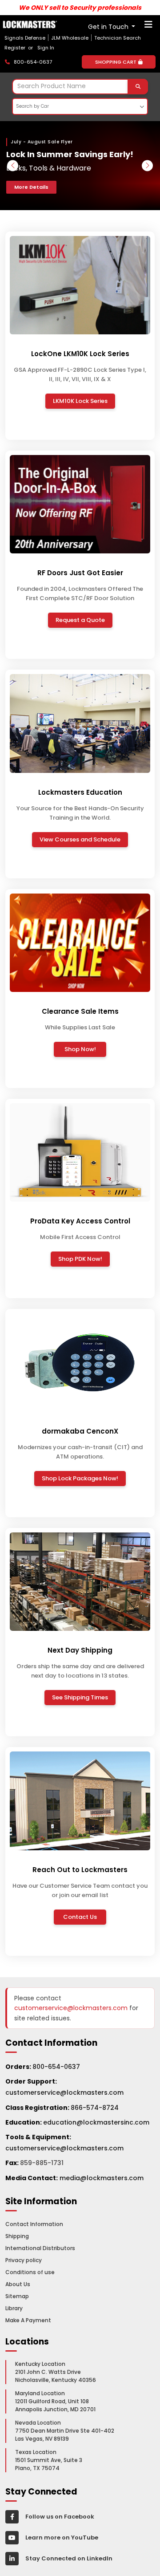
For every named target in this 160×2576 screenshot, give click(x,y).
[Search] (138, 87)
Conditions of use (30, 2272)
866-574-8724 (95, 2108)
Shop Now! (80, 1049)
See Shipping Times (80, 1697)
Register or (20, 48)
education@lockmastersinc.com (77, 2122)
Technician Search (118, 38)
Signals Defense (25, 38)
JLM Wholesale (70, 38)
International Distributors (40, 2248)
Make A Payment (28, 2320)
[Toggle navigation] (148, 27)
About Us (18, 2284)
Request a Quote (80, 620)
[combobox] (80, 87)
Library (14, 2308)
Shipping (17, 2236)
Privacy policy (24, 2260)
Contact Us (80, 1917)
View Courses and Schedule (80, 839)
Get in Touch (109, 27)
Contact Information (34, 2224)
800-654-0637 (56, 2067)
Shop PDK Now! (80, 1259)
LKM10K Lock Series (80, 401)
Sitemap (17, 2296)
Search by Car (32, 106)
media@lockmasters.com (102, 2178)
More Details (31, 187)
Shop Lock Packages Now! (80, 1478)
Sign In (46, 48)
